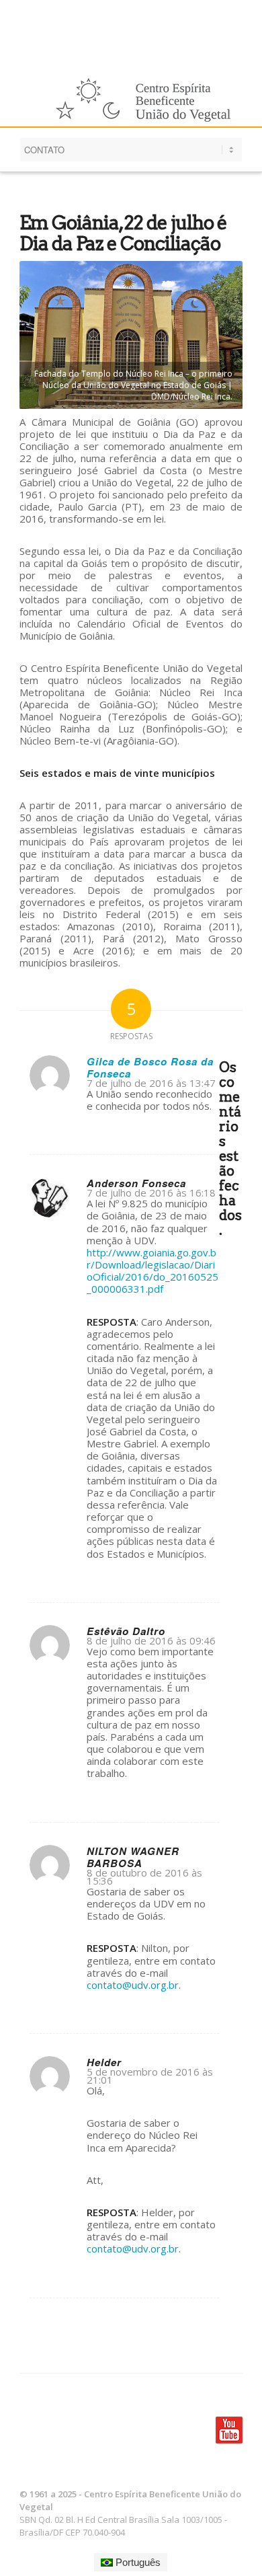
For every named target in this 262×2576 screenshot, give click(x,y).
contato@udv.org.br (133, 1985)
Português (137, 2562)
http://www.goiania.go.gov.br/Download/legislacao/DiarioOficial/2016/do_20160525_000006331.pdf (152, 1271)
